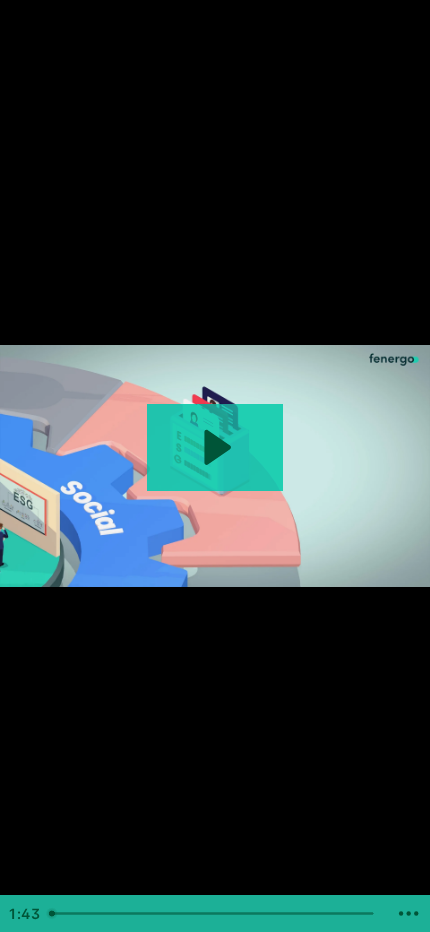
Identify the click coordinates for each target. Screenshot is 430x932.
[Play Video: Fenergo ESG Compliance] (214, 447)
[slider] (214, 913)
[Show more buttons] (408, 913)
